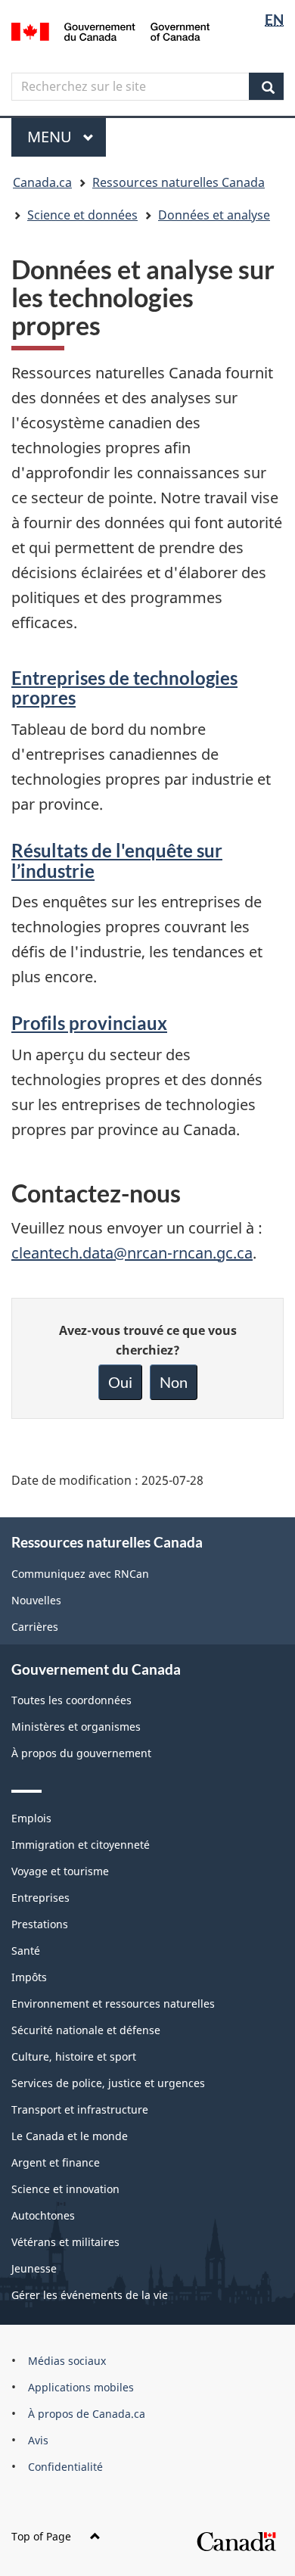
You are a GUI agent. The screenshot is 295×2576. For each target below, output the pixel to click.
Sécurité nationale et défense (86, 2030)
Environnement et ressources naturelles (113, 2004)
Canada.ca (42, 182)
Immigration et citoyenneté (81, 1845)
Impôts (29, 1977)
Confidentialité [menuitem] (65, 2467)
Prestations (40, 1924)
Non (174, 1382)
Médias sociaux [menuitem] (67, 2361)
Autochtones (43, 2215)
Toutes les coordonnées (71, 1700)
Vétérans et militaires (65, 2242)
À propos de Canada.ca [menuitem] (87, 2414)
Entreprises (40, 1898)
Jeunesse (34, 2268)
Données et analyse (214, 215)
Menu (67, 137)
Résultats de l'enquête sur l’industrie (117, 860)
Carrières (35, 1627)
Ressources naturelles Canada (179, 182)
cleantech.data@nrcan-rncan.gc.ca (132, 1253)
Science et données (82, 215)
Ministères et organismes (76, 1727)
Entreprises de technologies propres (124, 688)
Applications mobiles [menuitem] (81, 2387)
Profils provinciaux (89, 1023)
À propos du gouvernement (81, 1753)
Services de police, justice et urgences (108, 2083)
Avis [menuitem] (38, 2440)
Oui (120, 1382)
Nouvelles (36, 1600)
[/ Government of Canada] (111, 30)
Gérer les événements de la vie (90, 2295)
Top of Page (41, 2536)
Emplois (31, 1818)
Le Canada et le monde (70, 2136)
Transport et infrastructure (80, 2109)
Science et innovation (65, 2189)
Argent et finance (56, 2162)
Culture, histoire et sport (74, 2056)
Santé (26, 1951)
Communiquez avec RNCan (80, 1574)
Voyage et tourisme (60, 1871)
